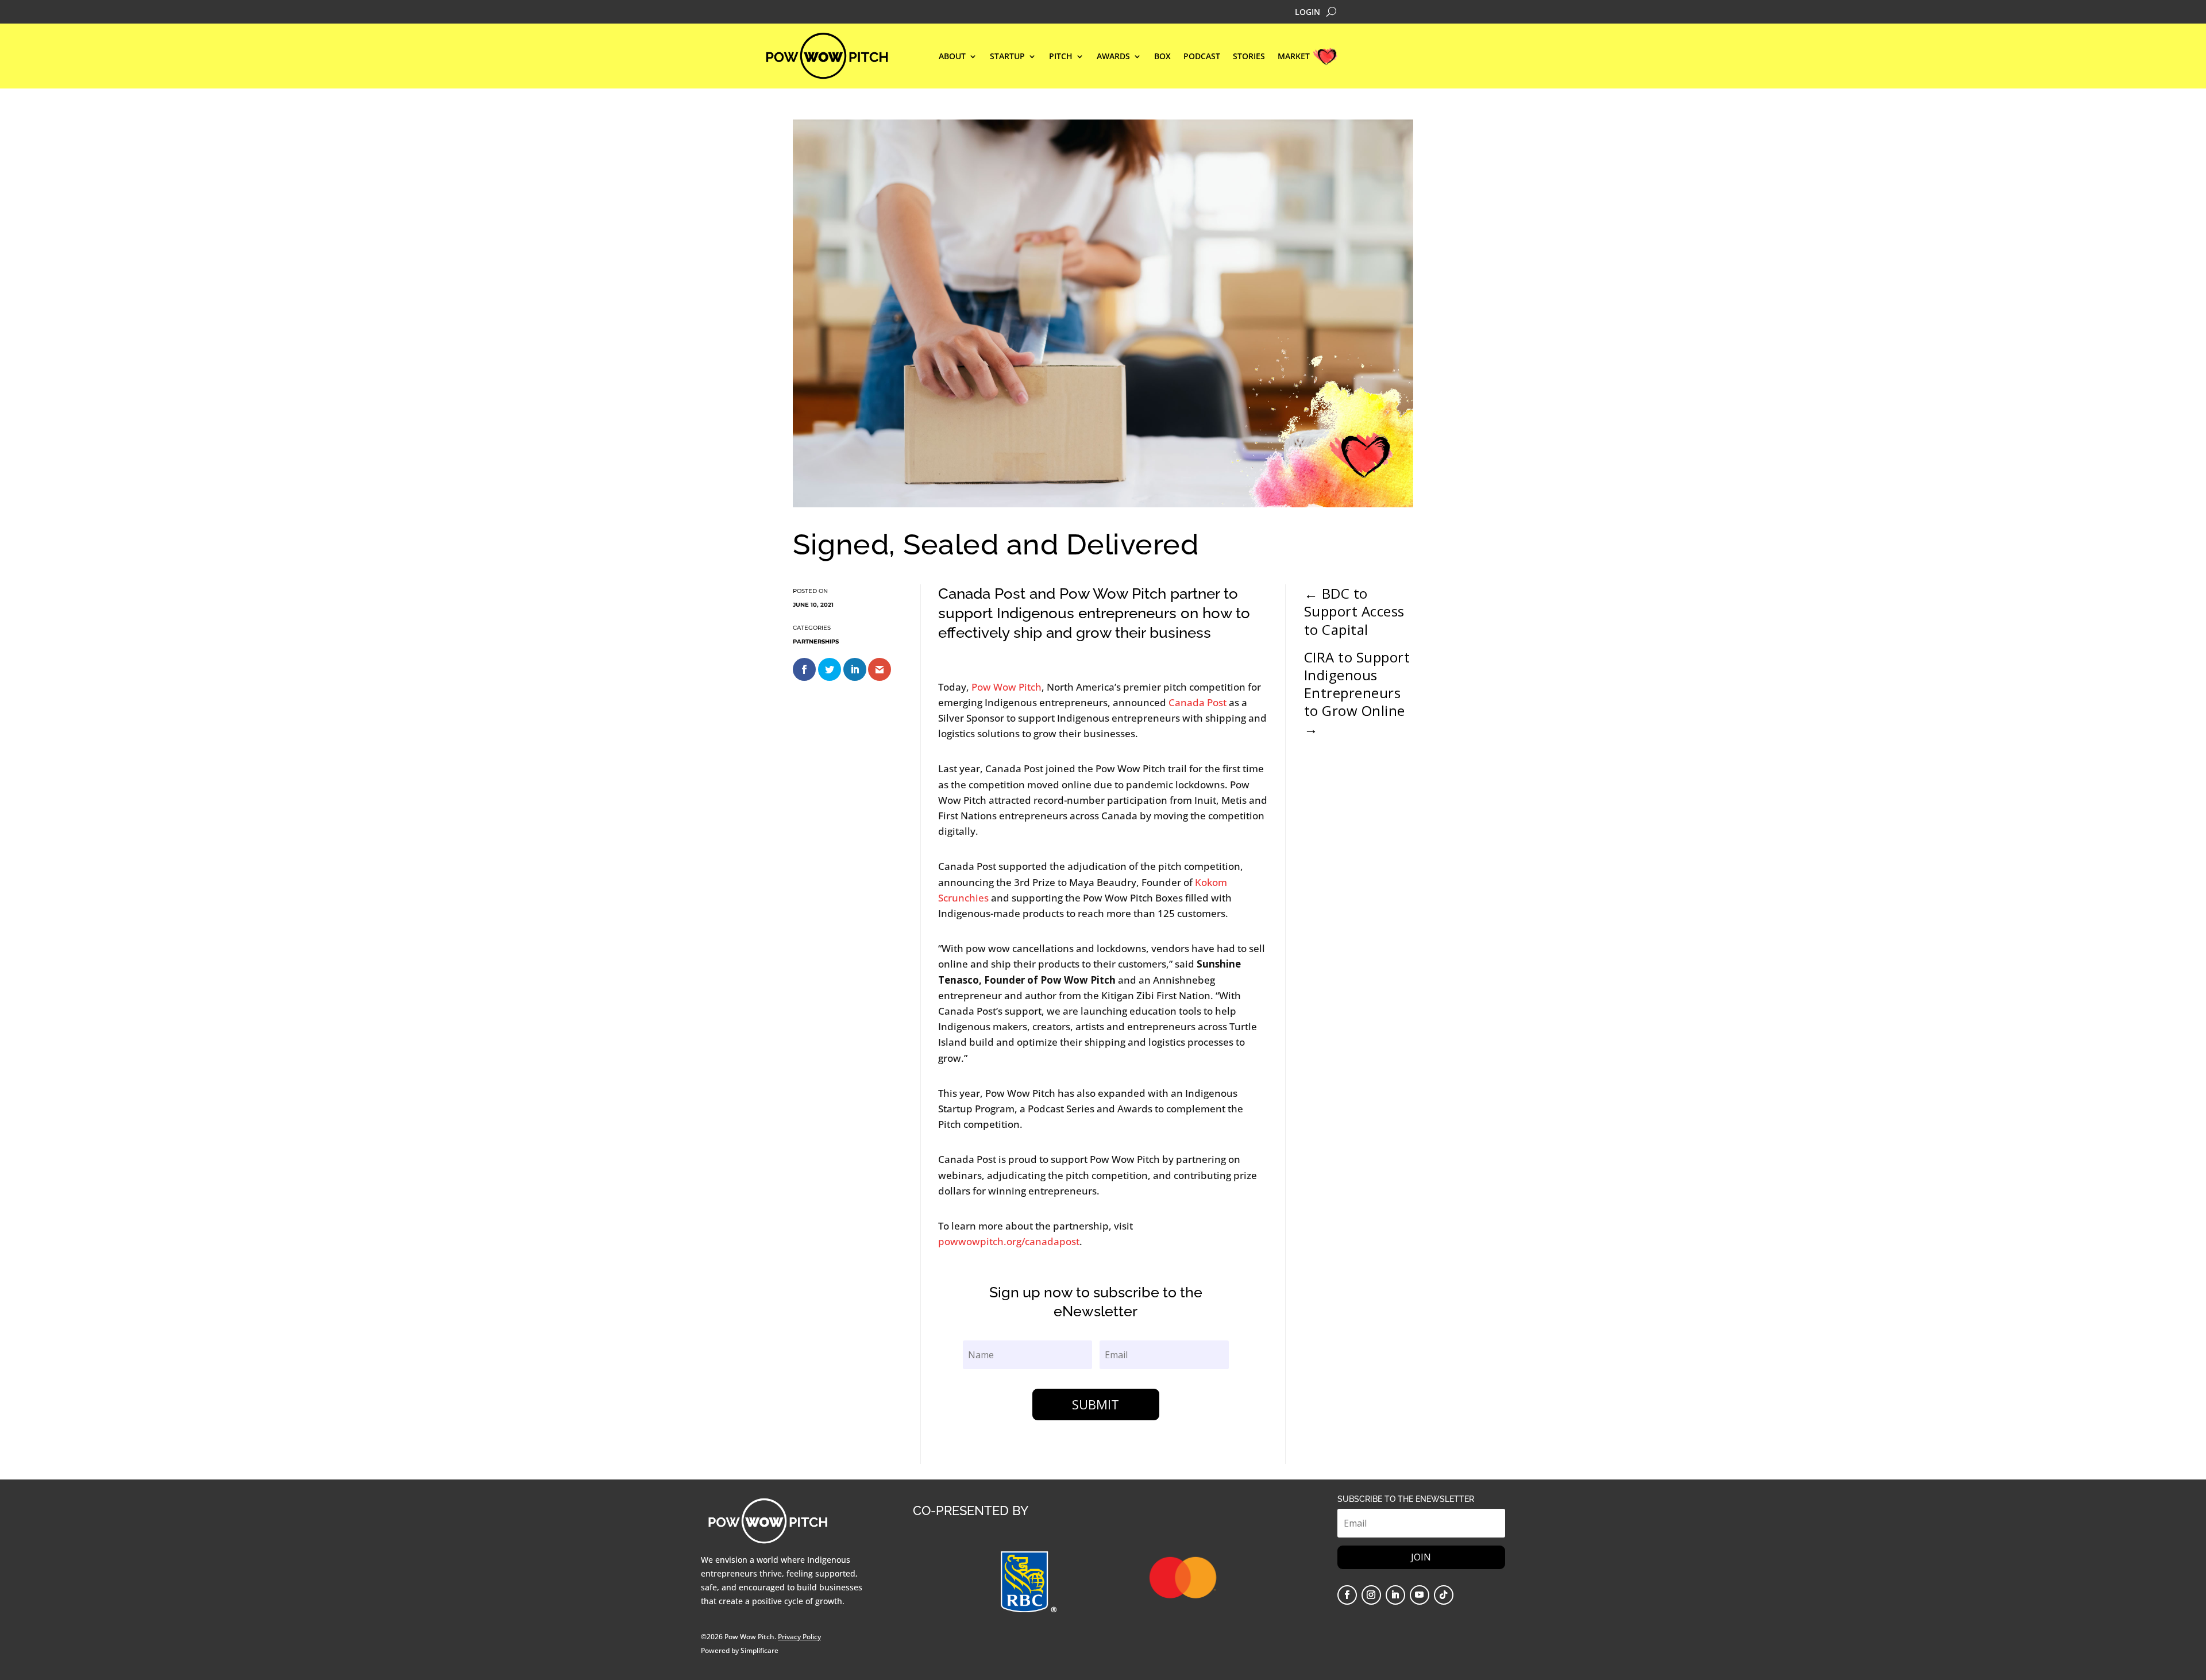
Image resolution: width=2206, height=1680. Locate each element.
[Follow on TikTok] (1444, 1595)
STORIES (1249, 57)
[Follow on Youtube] (1420, 1595)
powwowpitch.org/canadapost (1009, 1241)
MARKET (1294, 57)
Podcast (1202, 57)
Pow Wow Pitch (1006, 687)
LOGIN (1308, 13)
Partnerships (816, 641)
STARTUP (1007, 57)
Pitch (1061, 57)
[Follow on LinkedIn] (1395, 1595)
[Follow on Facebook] (1347, 1595)
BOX (1162, 57)
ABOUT (952, 57)
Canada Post (1199, 702)
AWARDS (1113, 57)
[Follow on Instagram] (1371, 1595)
